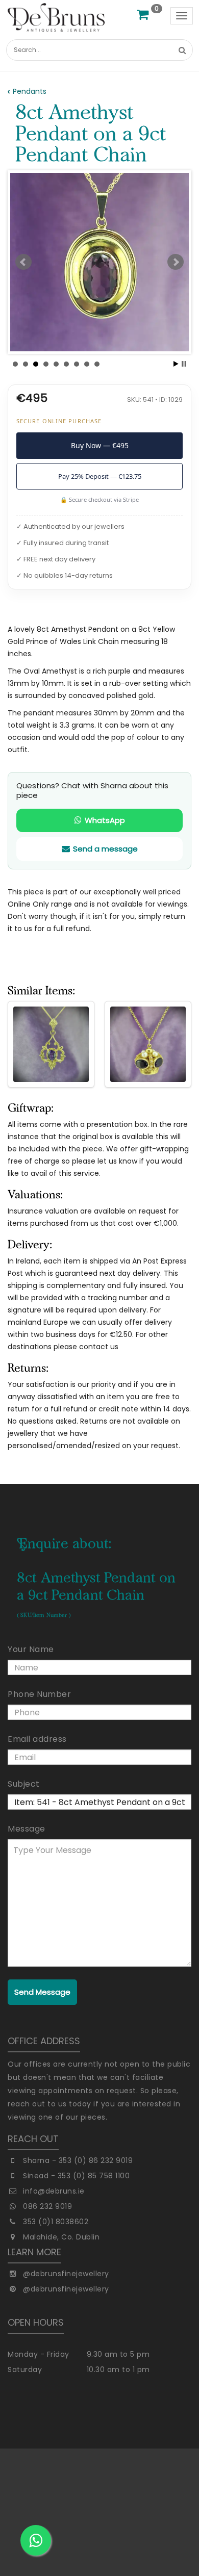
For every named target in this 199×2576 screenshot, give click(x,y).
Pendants (30, 91)
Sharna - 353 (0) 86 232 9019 (78, 2160)
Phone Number (39, 1694)
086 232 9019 (47, 2206)
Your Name (31, 1649)
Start (176, 364)
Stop (184, 364)
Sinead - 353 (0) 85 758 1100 (76, 2176)
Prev (23, 262)
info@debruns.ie (54, 2191)
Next (176, 262)
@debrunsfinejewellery (66, 2274)
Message (27, 1829)
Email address (37, 1739)
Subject (24, 1784)
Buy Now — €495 (100, 445)
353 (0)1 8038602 (56, 2222)
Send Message (42, 1992)
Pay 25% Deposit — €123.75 (100, 476)
